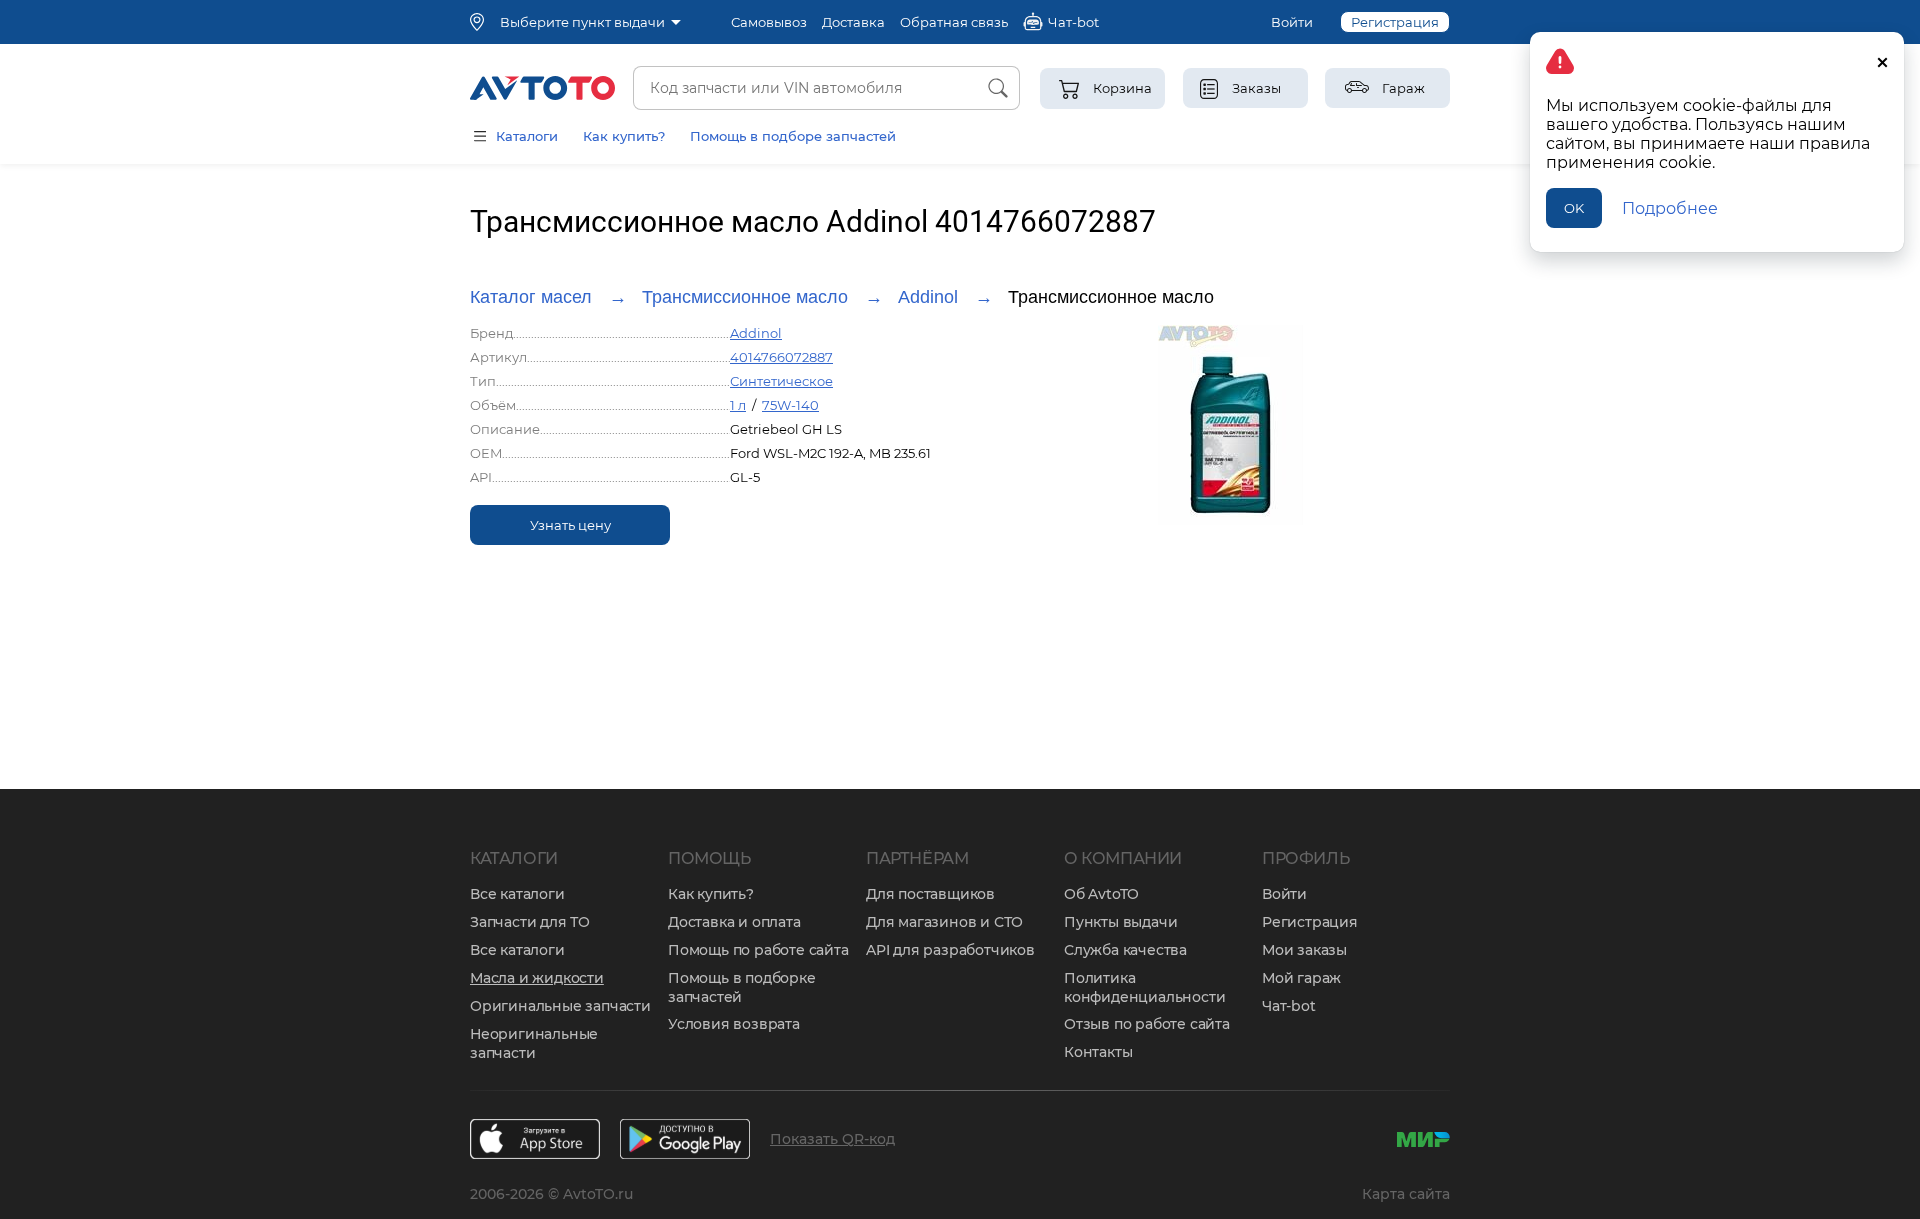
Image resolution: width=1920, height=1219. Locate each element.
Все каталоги (517, 894)
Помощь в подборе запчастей (793, 136)
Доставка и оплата (734, 922)
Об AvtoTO (1101, 894)
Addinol (928, 297)
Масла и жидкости (537, 978)
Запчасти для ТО (530, 922)
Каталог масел (531, 297)
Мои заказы (1304, 950)
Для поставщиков (930, 894)
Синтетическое (781, 381)
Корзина (1122, 88)
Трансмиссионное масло (745, 297)
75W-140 (790, 405)
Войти (1292, 22)
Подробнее (1670, 208)
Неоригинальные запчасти (534, 1043)
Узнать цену (570, 525)
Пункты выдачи (1120, 922)
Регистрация (1395, 22)
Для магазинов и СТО (944, 922)
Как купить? (624, 136)
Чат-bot (1289, 1006)
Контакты (1098, 1052)
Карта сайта (1406, 1194)
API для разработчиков (950, 950)
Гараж (1403, 88)
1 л (738, 405)
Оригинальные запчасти (560, 1006)
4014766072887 (781, 357)
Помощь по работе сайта (758, 950)
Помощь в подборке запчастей (742, 987)
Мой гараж (1301, 978)
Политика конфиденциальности (1144, 987)
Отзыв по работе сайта (1147, 1024)
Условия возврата (734, 1024)
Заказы (1256, 88)
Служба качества (1125, 950)
